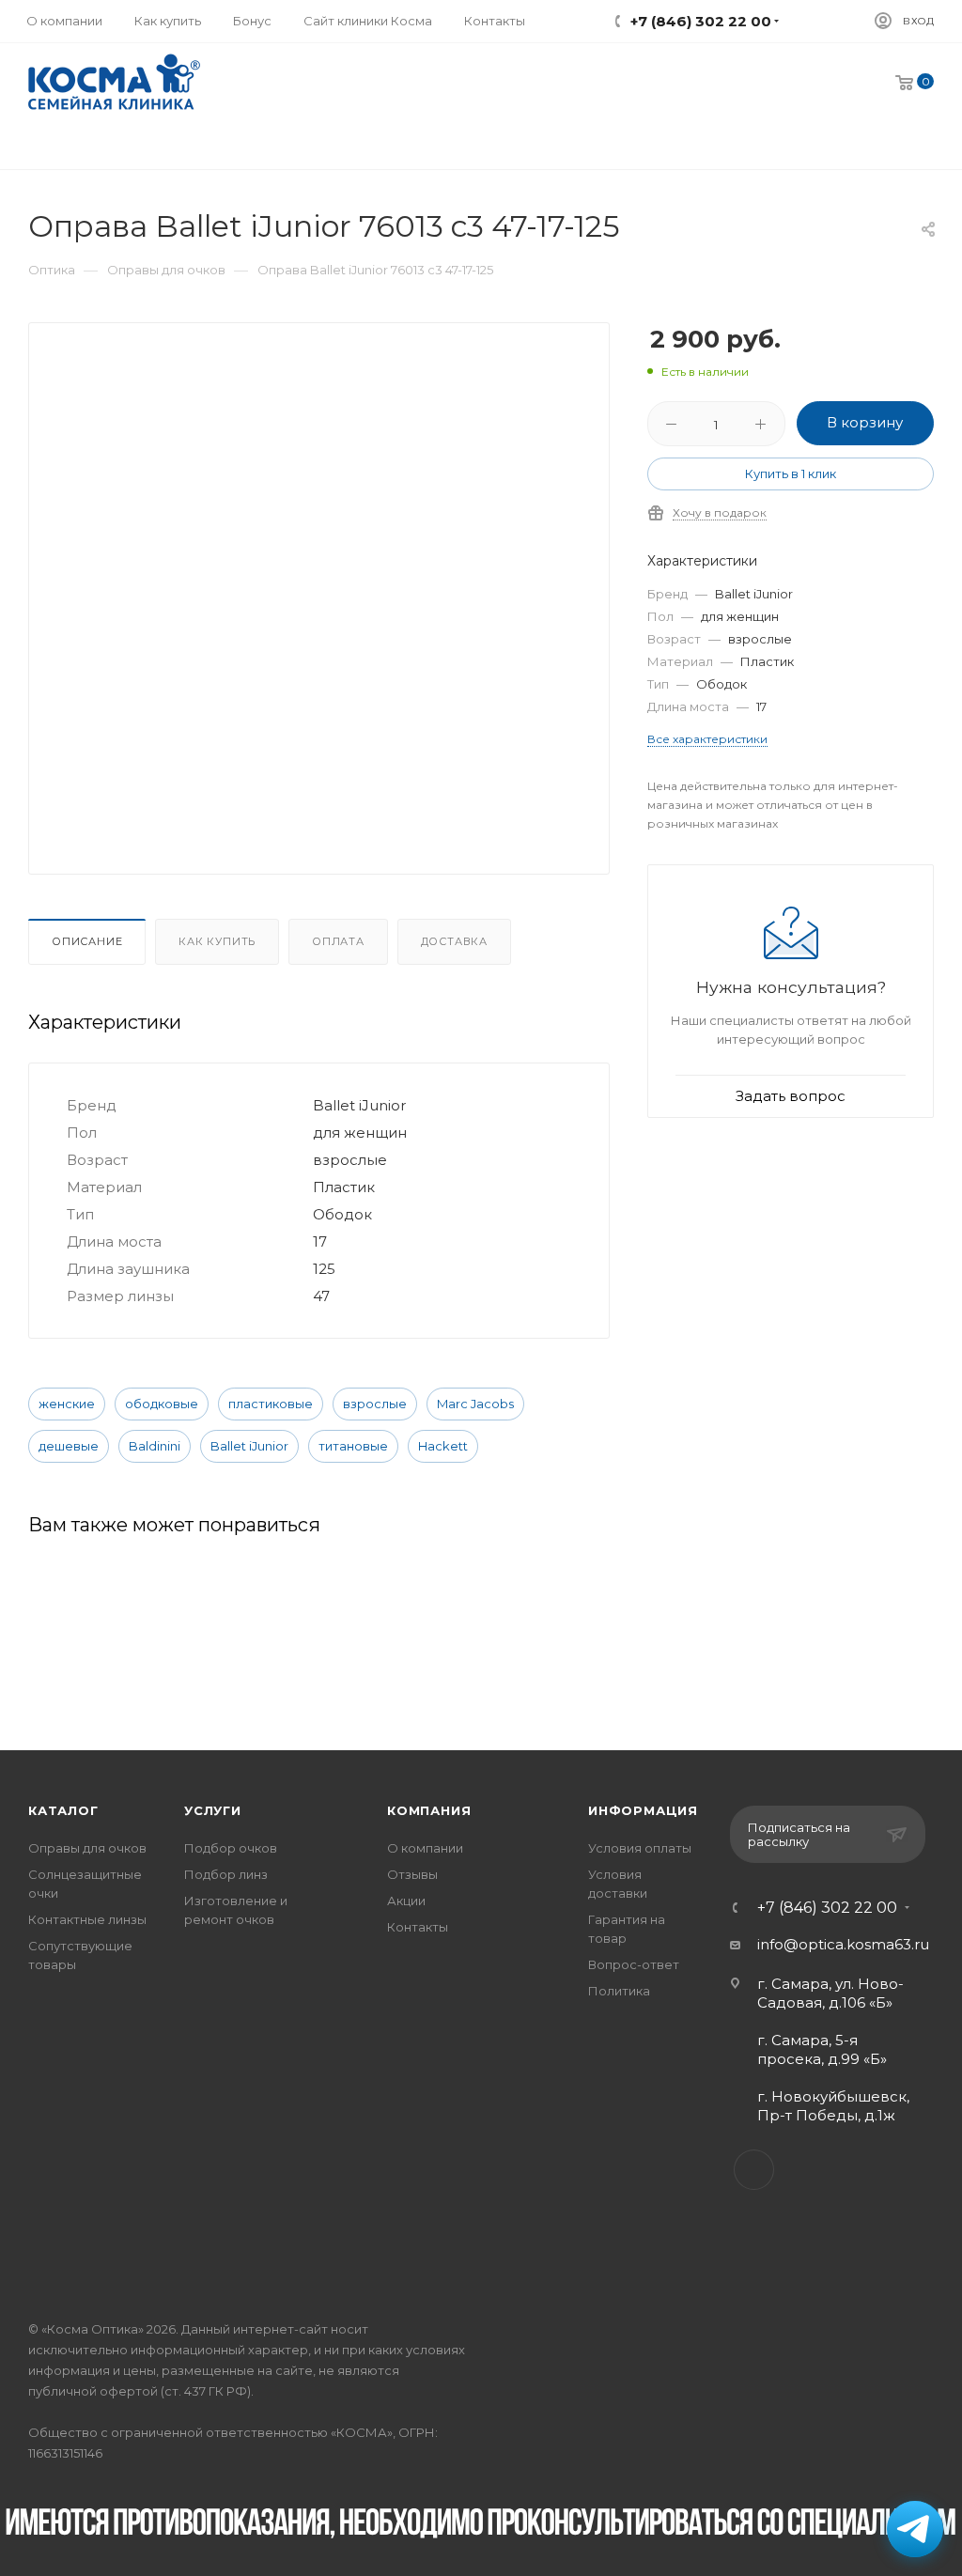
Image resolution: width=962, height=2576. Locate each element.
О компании (425, 1848)
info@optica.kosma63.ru (843, 1944)
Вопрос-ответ (634, 1964)
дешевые (69, 1446)
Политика (619, 1991)
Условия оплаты (640, 1848)
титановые (353, 1446)
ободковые (162, 1404)
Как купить (217, 941)
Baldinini (155, 1446)
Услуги (213, 1810)
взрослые (375, 1404)
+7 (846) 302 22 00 (827, 1908)
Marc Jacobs (475, 1404)
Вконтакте (754, 2170)
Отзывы (412, 1874)
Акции (406, 1901)
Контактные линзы (87, 1919)
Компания (429, 1810)
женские (67, 1404)
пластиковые (271, 1404)
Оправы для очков (87, 1848)
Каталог (63, 1810)
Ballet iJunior (249, 1446)
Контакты (418, 1927)
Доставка (454, 941)
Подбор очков (231, 1848)
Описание (87, 941)
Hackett (443, 1446)
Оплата (338, 941)
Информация (643, 1810)
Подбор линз (226, 1874)
